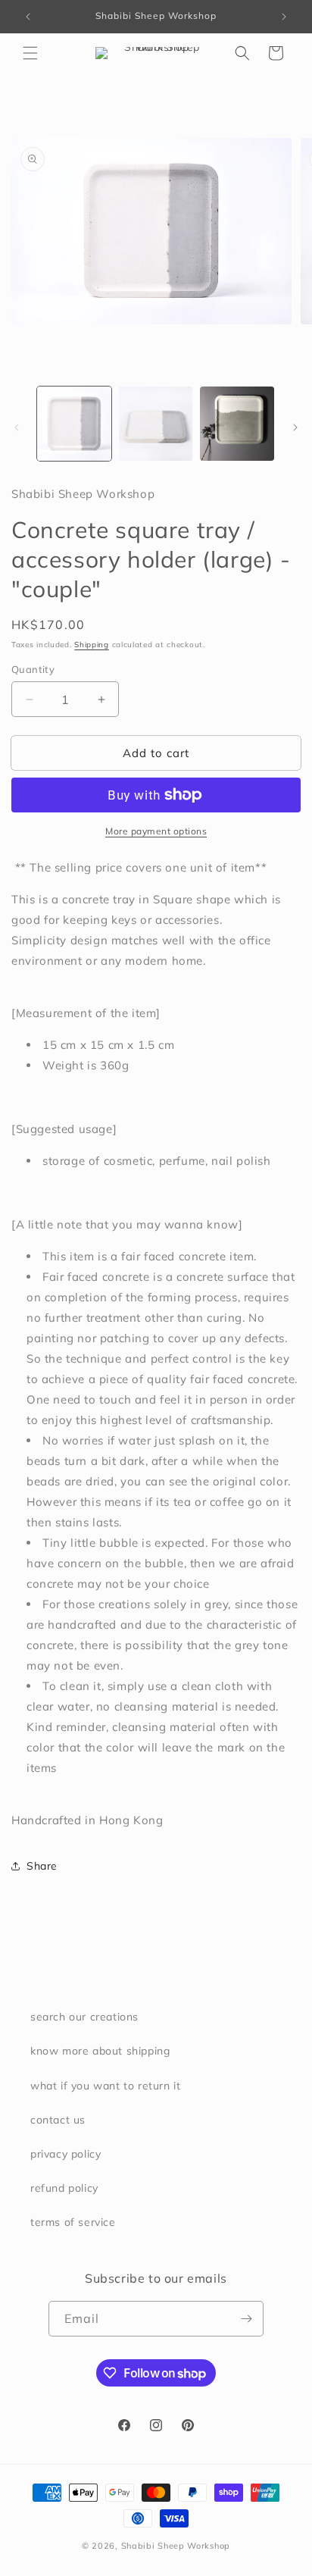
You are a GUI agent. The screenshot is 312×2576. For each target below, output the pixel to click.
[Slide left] (17, 427)
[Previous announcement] (28, 17)
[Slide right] (295, 427)
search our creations (84, 2017)
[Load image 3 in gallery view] (237, 424)
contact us (58, 2120)
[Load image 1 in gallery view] (74, 424)
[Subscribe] (246, 2319)
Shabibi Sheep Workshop (176, 2546)
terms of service (73, 2222)
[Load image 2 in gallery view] (156, 424)
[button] (30, 53)
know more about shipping (100, 2051)
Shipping (92, 645)
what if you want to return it (105, 2086)
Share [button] (42, 1866)
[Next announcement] (284, 17)
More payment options (156, 831)
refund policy (64, 2188)
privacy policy (66, 2154)
